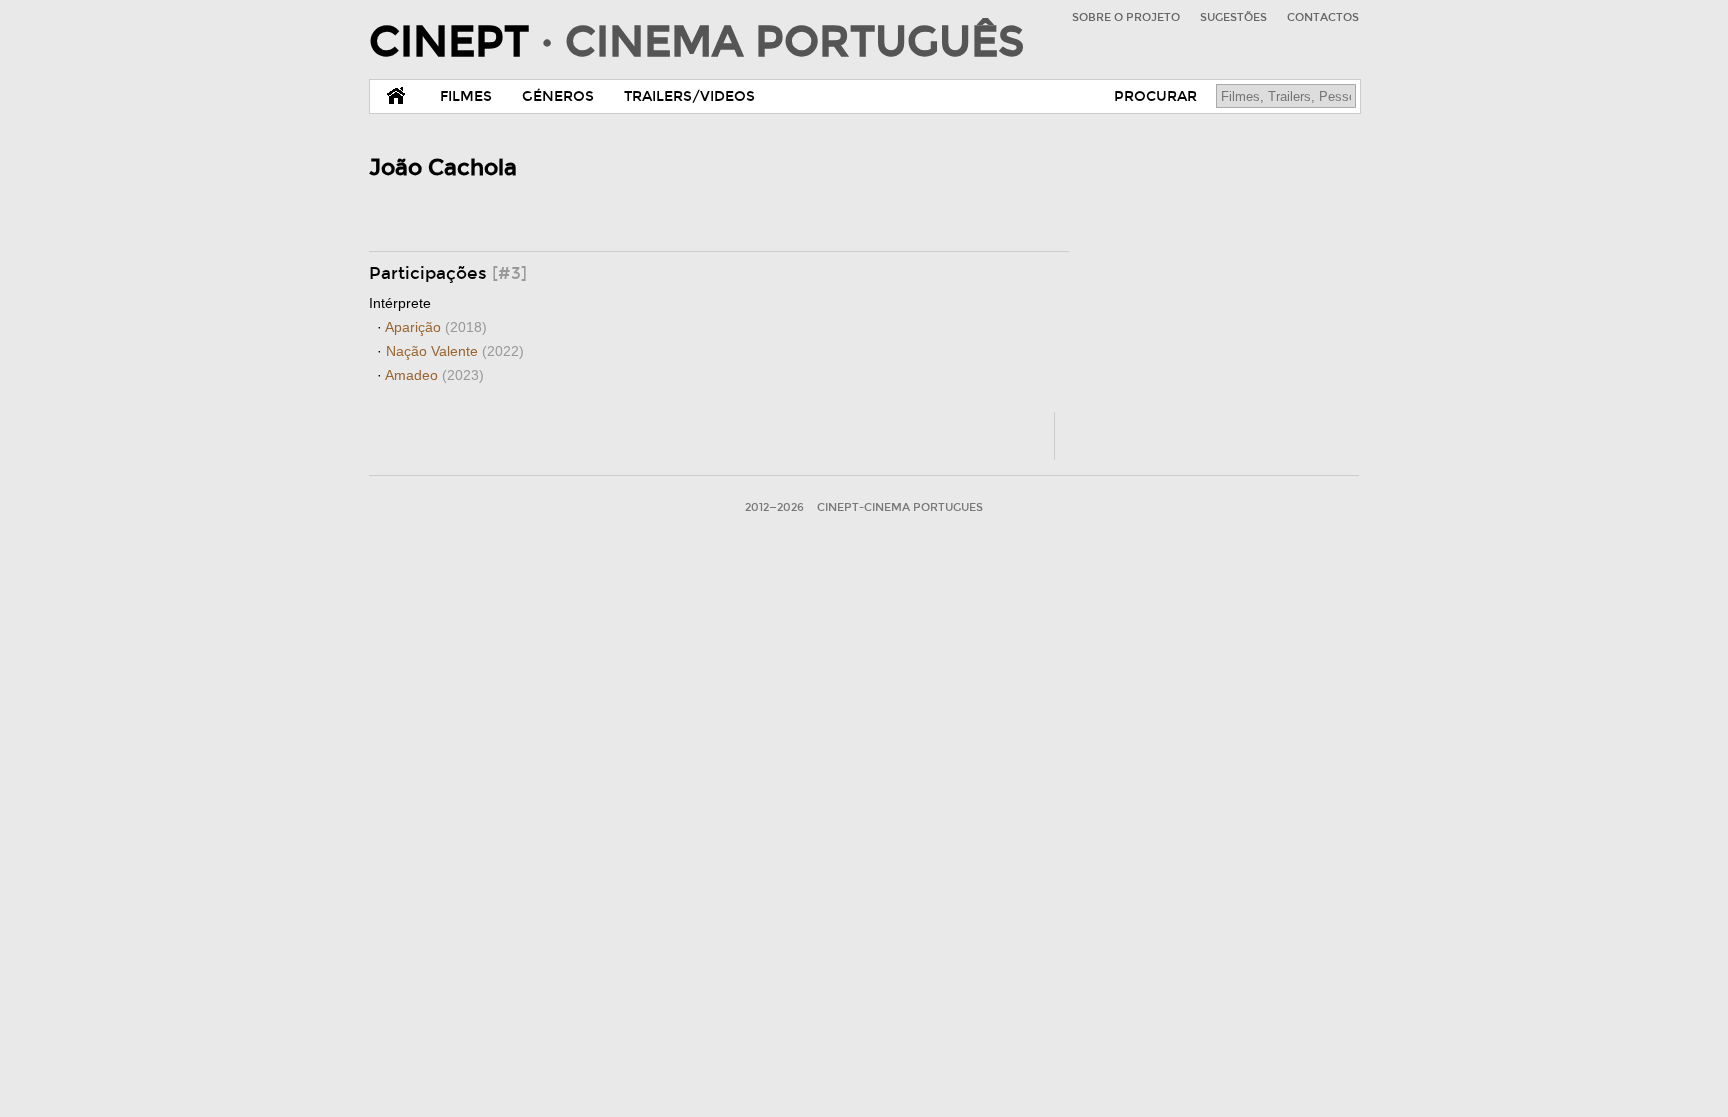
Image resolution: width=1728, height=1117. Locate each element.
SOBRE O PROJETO (1126, 17)
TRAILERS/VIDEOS (689, 96)
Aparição (436, 327)
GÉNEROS (558, 96)
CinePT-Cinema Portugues (900, 507)
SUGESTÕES (1233, 17)
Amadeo (434, 375)
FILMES (466, 96)
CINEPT (696, 42)
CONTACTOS (1323, 17)
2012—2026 (774, 507)
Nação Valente (455, 351)
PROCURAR (1155, 96)
